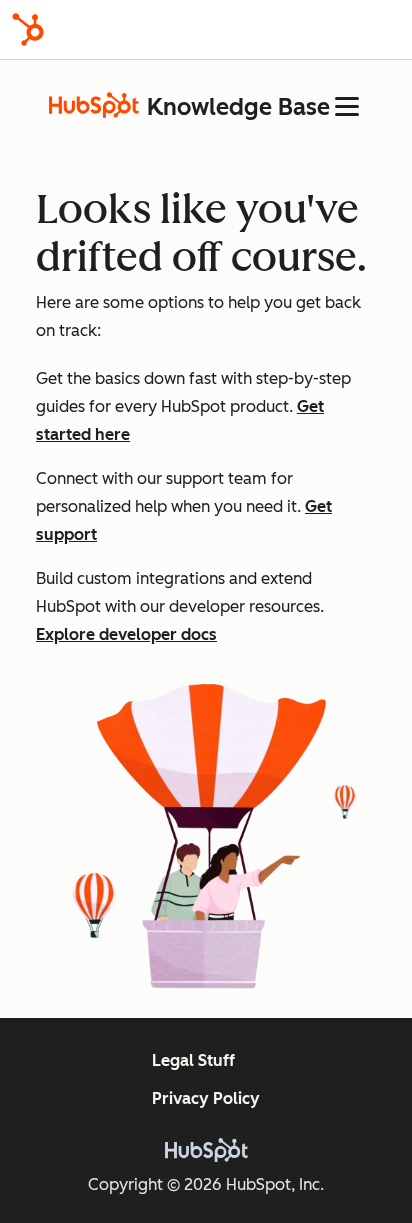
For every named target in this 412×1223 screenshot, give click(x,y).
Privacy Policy (206, 1098)
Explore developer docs (126, 634)
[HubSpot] (28, 29)
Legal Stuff (193, 1060)
